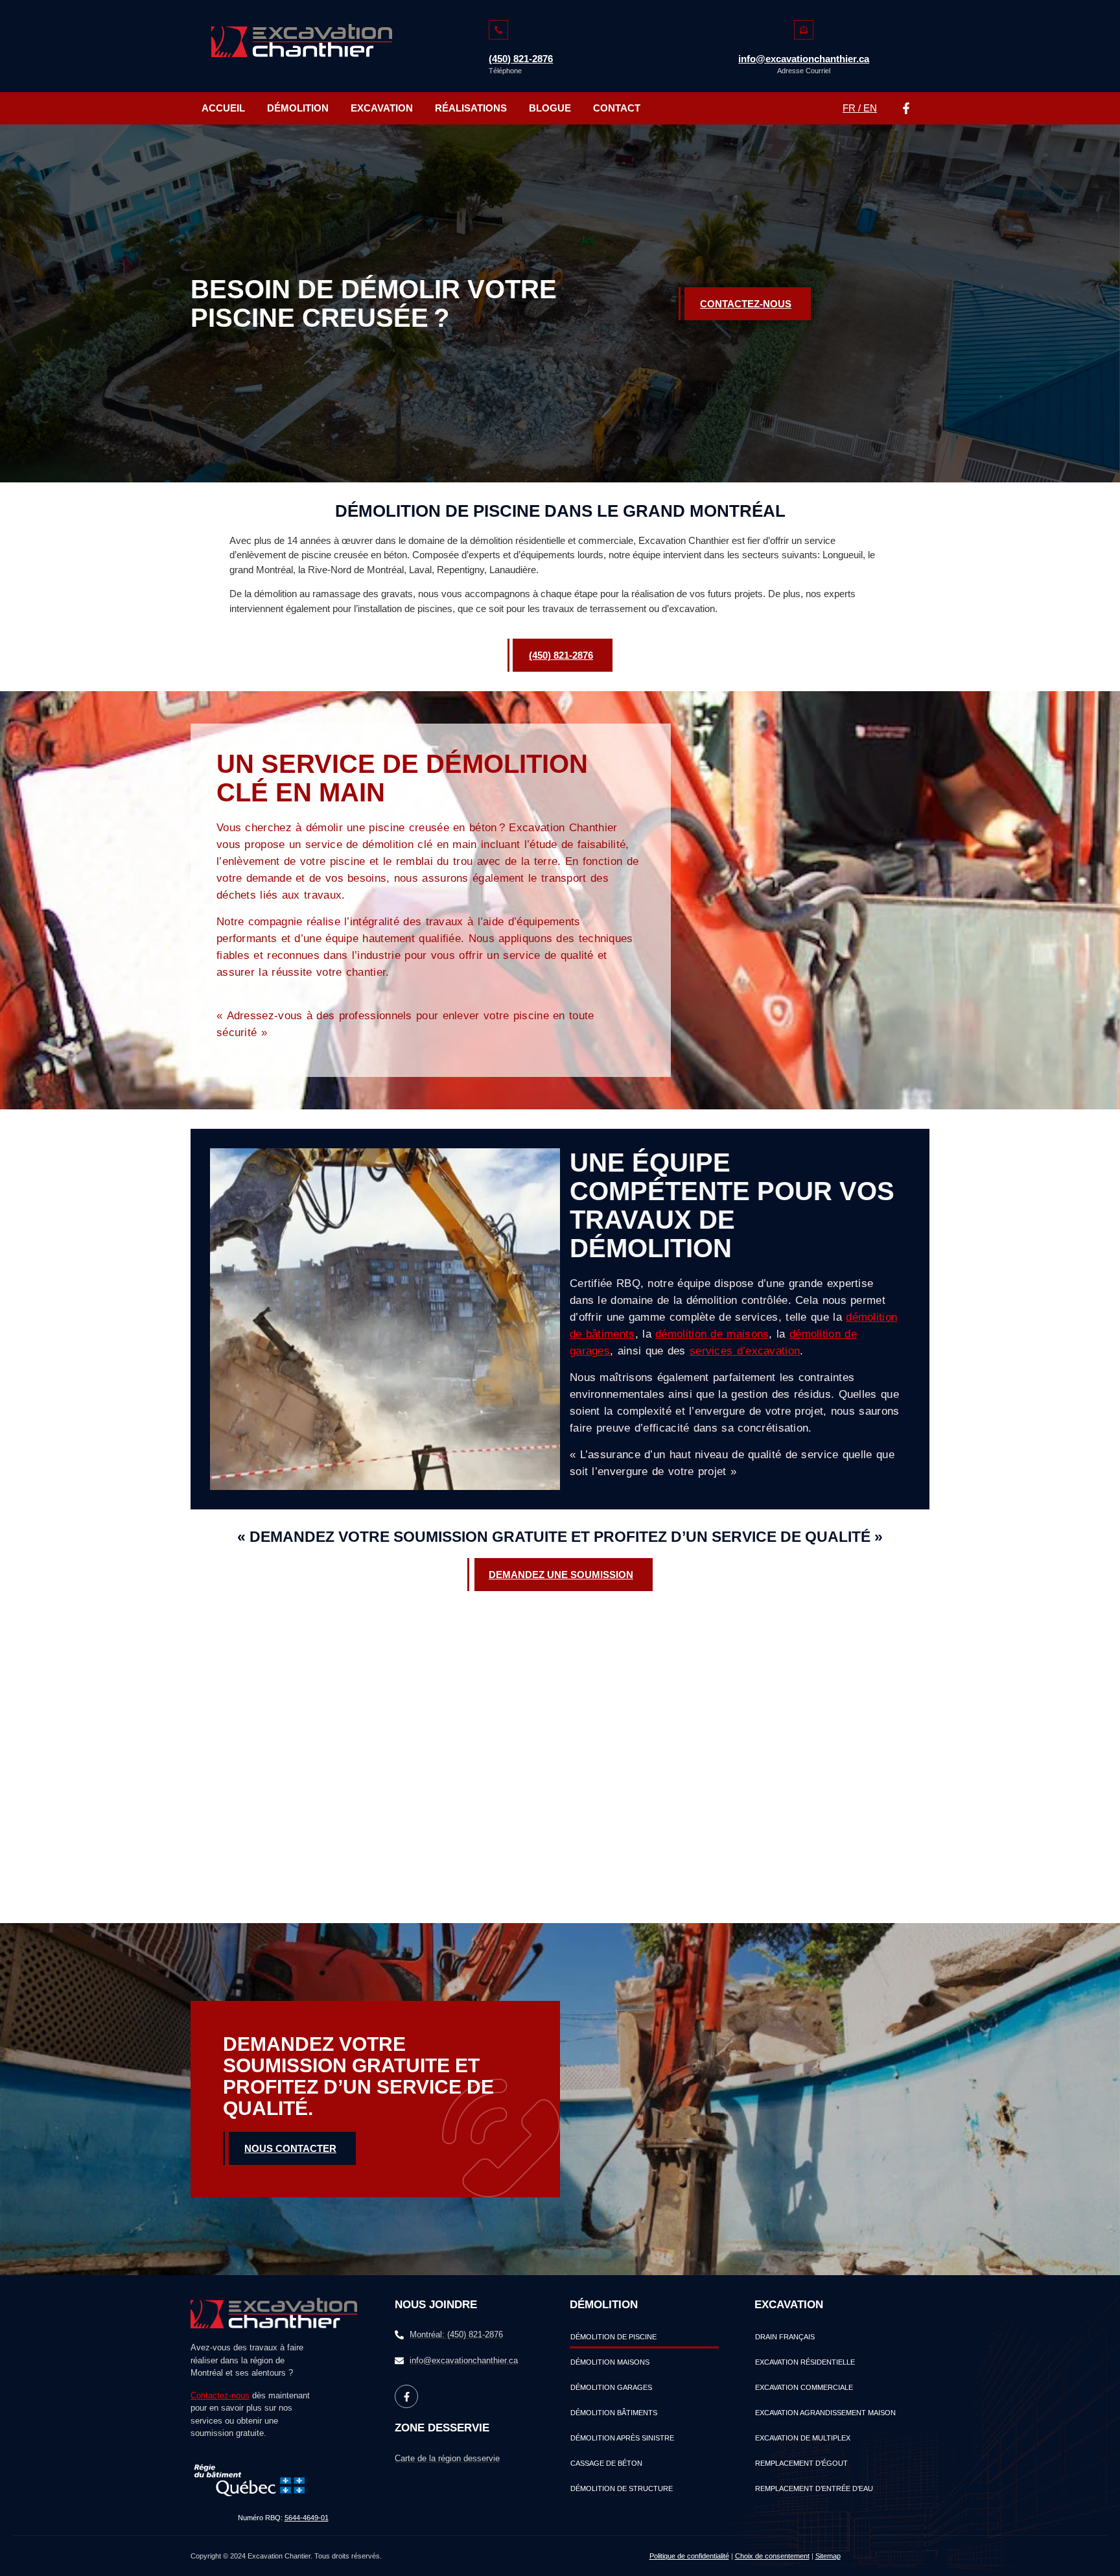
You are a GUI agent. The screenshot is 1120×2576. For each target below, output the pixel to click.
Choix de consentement (772, 2556)
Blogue (550, 108)
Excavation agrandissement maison (825, 2413)
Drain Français (785, 2337)
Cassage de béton (606, 2463)
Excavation (382, 108)
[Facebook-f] (906, 108)
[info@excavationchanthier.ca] (804, 30)
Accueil (223, 108)
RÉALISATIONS (471, 108)
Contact (617, 108)
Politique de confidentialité (689, 2556)
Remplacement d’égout (801, 2463)
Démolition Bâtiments (614, 2413)
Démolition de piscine (613, 2337)
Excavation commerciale (804, 2387)
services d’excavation (745, 1351)
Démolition (298, 108)
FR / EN (860, 108)
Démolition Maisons (610, 2362)
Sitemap (828, 2556)
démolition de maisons (712, 1334)
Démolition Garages (611, 2387)
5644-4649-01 (307, 2518)
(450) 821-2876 (521, 59)
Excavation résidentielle (805, 2362)
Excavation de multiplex (803, 2438)
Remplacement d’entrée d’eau (814, 2488)
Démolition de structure (622, 2488)
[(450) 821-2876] (498, 30)
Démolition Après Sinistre (622, 2438)
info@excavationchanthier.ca (804, 59)
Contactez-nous (220, 2395)
